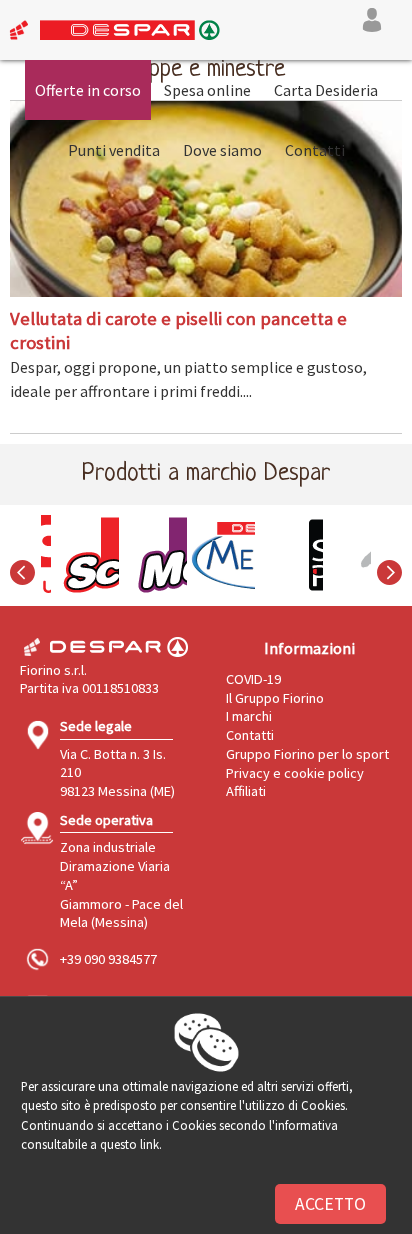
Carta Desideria (326, 90)
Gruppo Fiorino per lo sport (307, 754)
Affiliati (246, 791)
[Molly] (138, 555)
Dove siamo (222, 150)
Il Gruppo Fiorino (275, 698)
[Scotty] (70, 555)
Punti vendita (114, 150)
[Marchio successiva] (389, 585)
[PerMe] (342, 555)
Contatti (315, 150)
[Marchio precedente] (22, 585)
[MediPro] (206, 555)
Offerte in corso (88, 90)
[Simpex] (274, 555)
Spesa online (207, 90)
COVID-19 (253, 679)
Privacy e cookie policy (295, 773)
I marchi (249, 716)
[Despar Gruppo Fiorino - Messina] (110, 34)
